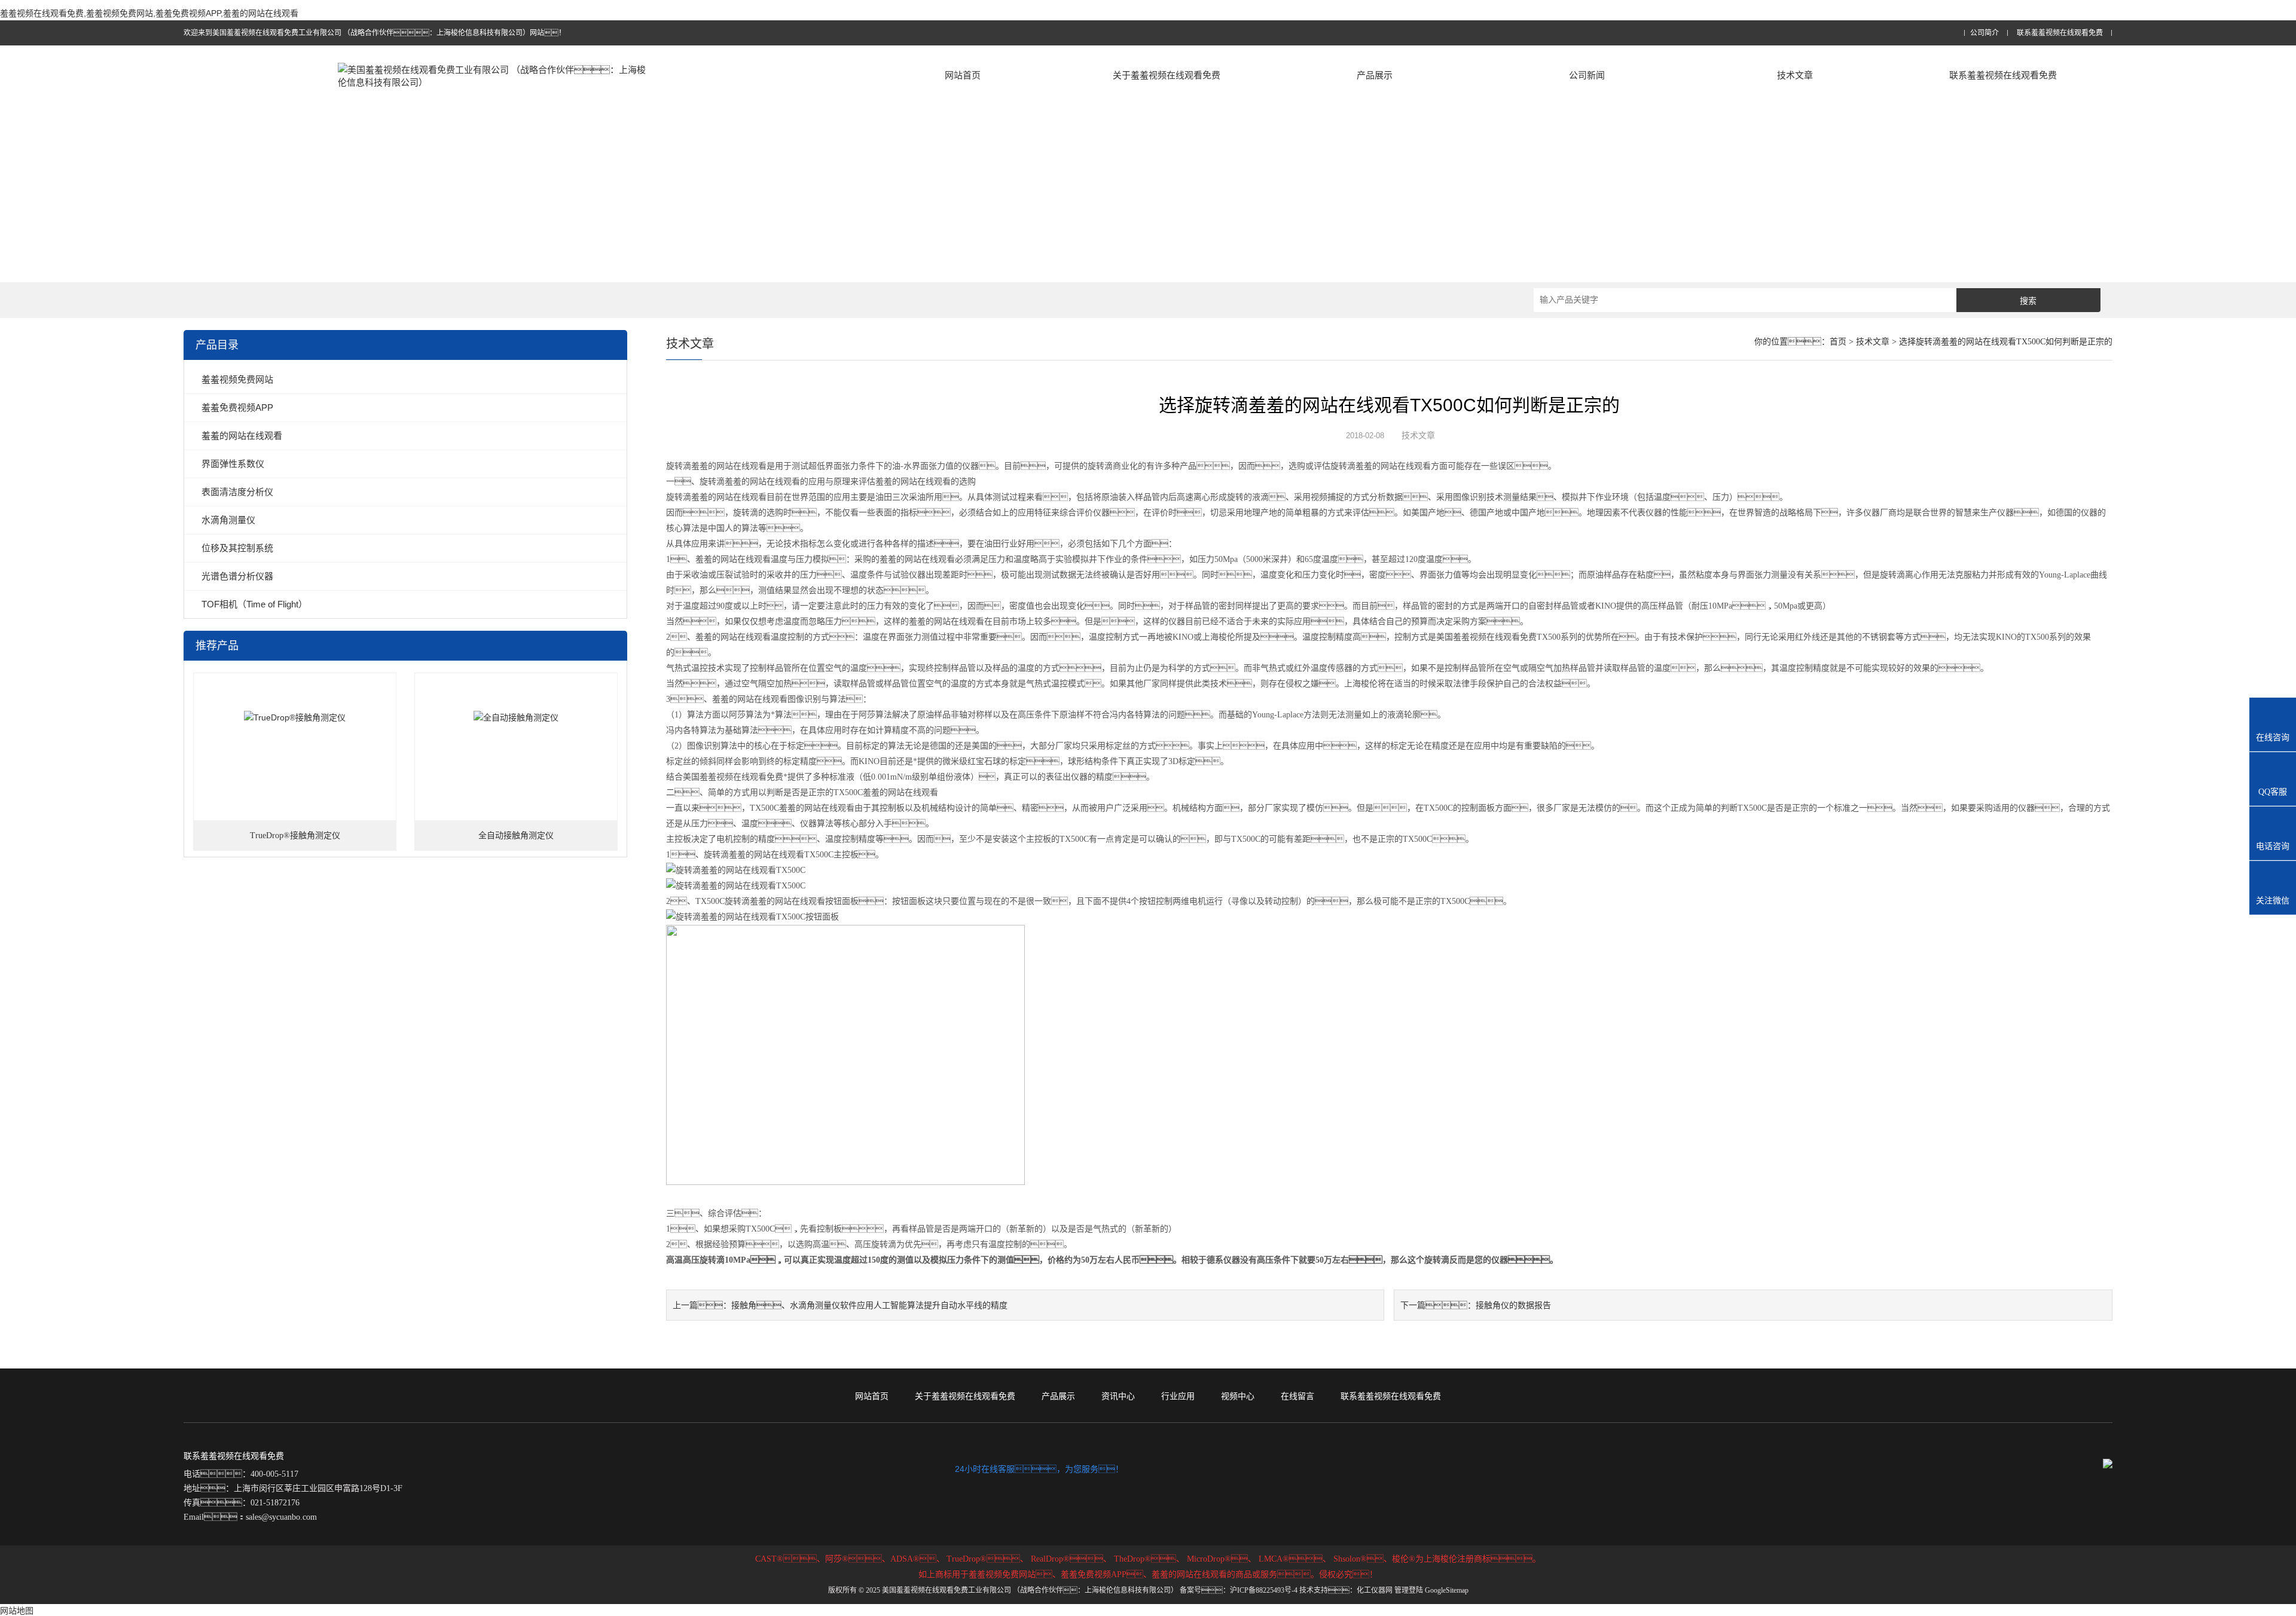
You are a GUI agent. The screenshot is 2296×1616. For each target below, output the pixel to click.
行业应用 (1178, 1396)
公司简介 (1984, 33)
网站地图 (17, 1611)
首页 (1838, 342)
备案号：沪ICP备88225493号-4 (1239, 1590)
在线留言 (1297, 1396)
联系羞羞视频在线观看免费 (2060, 33)
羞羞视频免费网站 (237, 379)
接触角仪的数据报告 (1513, 1305)
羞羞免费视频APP (237, 407)
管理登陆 (1409, 1590)
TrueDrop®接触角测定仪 (295, 836)
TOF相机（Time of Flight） (254, 604)
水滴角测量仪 (228, 520)
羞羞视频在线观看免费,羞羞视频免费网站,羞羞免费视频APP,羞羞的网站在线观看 (149, 13)
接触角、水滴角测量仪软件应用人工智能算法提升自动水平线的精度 (869, 1305)
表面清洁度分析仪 (237, 492)
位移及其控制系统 (237, 548)
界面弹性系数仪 (233, 464)
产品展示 (1375, 75)
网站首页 (963, 75)
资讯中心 (1118, 1396)
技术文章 (1795, 75)
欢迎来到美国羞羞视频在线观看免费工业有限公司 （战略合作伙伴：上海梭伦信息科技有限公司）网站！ (375, 33)
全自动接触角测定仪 (516, 836)
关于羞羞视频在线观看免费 (1167, 75)
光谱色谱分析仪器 (237, 576)
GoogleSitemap (1447, 1590)
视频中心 (1238, 1396)
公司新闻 (1587, 75)
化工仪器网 (1375, 1590)
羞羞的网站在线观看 (242, 436)
